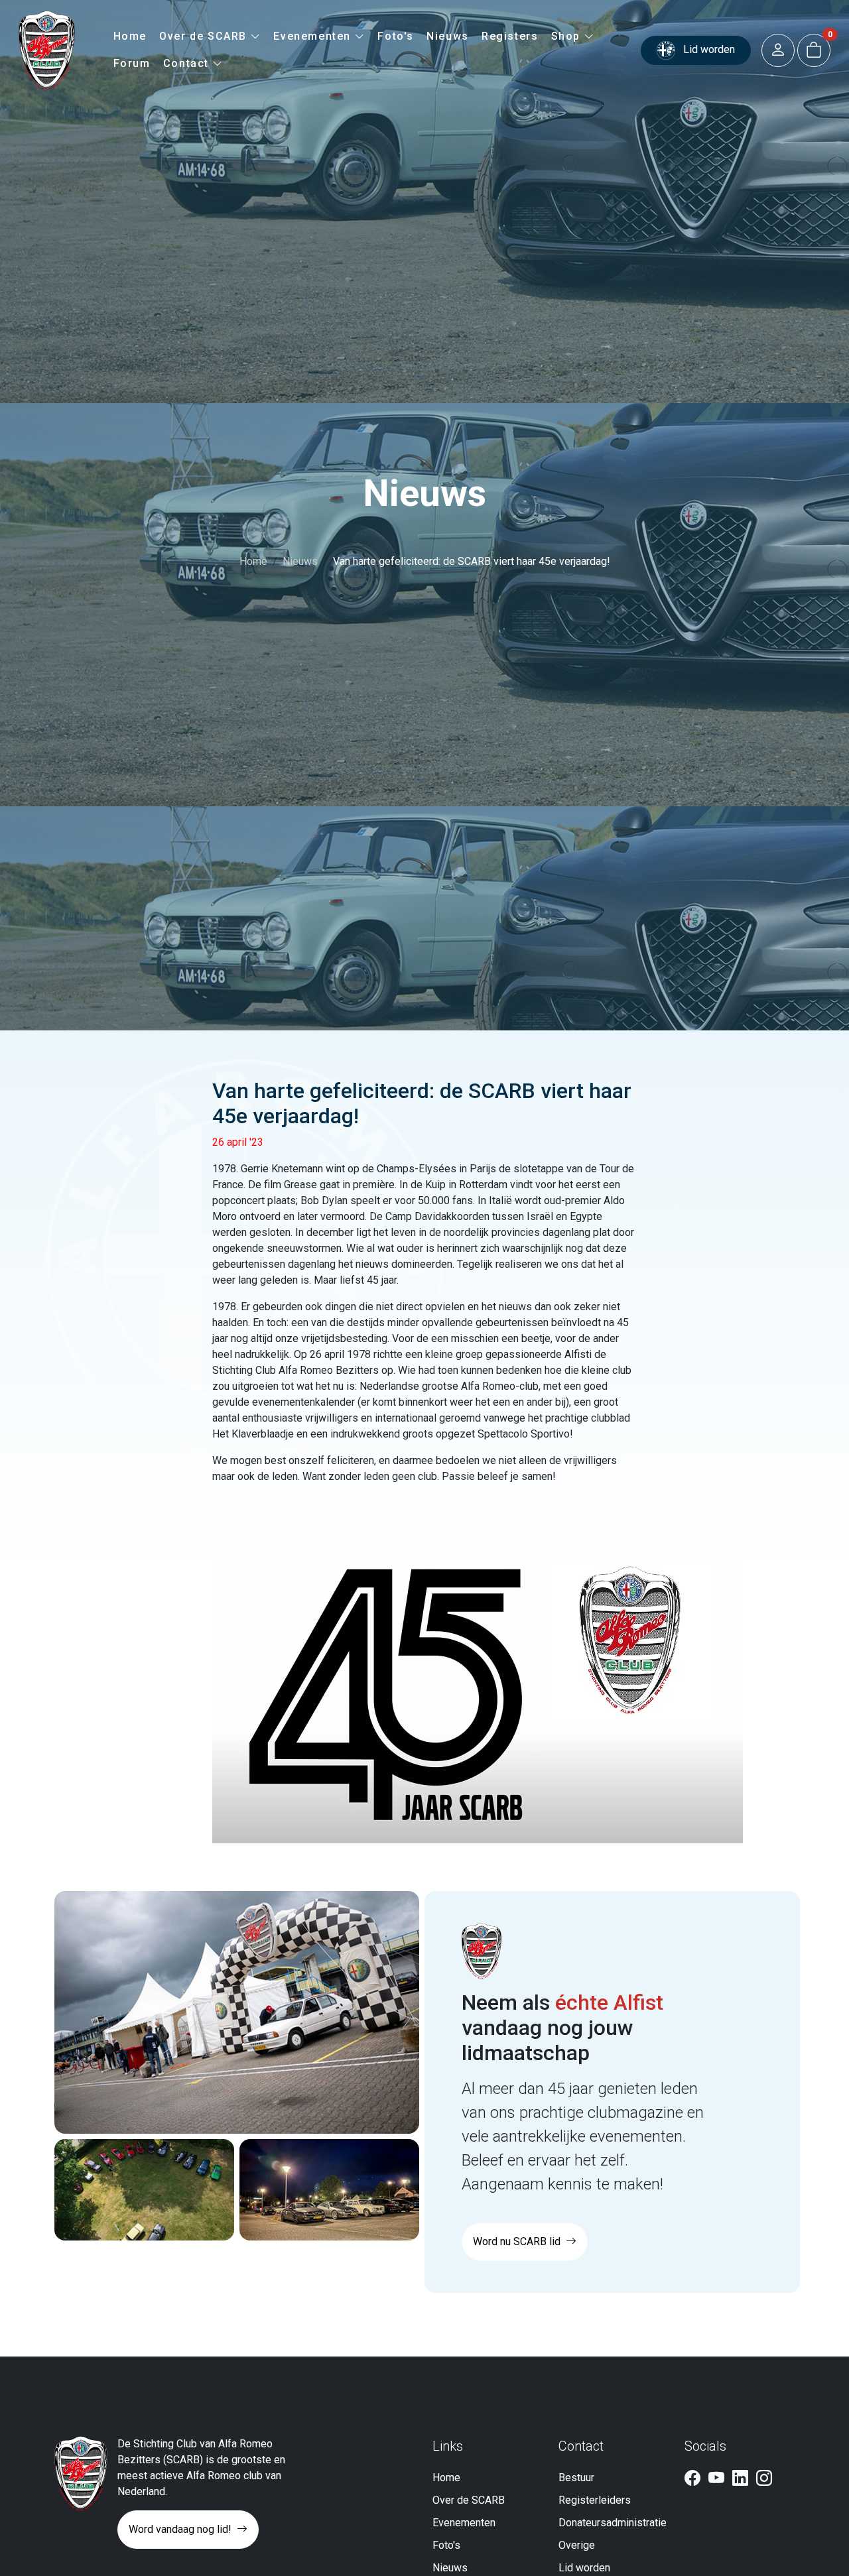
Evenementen (314, 36)
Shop (568, 36)
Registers (510, 36)
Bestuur (576, 2478)
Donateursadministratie (613, 2523)
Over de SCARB (205, 36)
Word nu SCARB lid (518, 2241)
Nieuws (448, 36)
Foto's (396, 36)
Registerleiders (595, 2500)
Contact (188, 63)
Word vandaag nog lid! (181, 2529)
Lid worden (708, 49)
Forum (132, 63)
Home (130, 36)
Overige (577, 2545)
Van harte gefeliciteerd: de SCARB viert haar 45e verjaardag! (472, 561)
